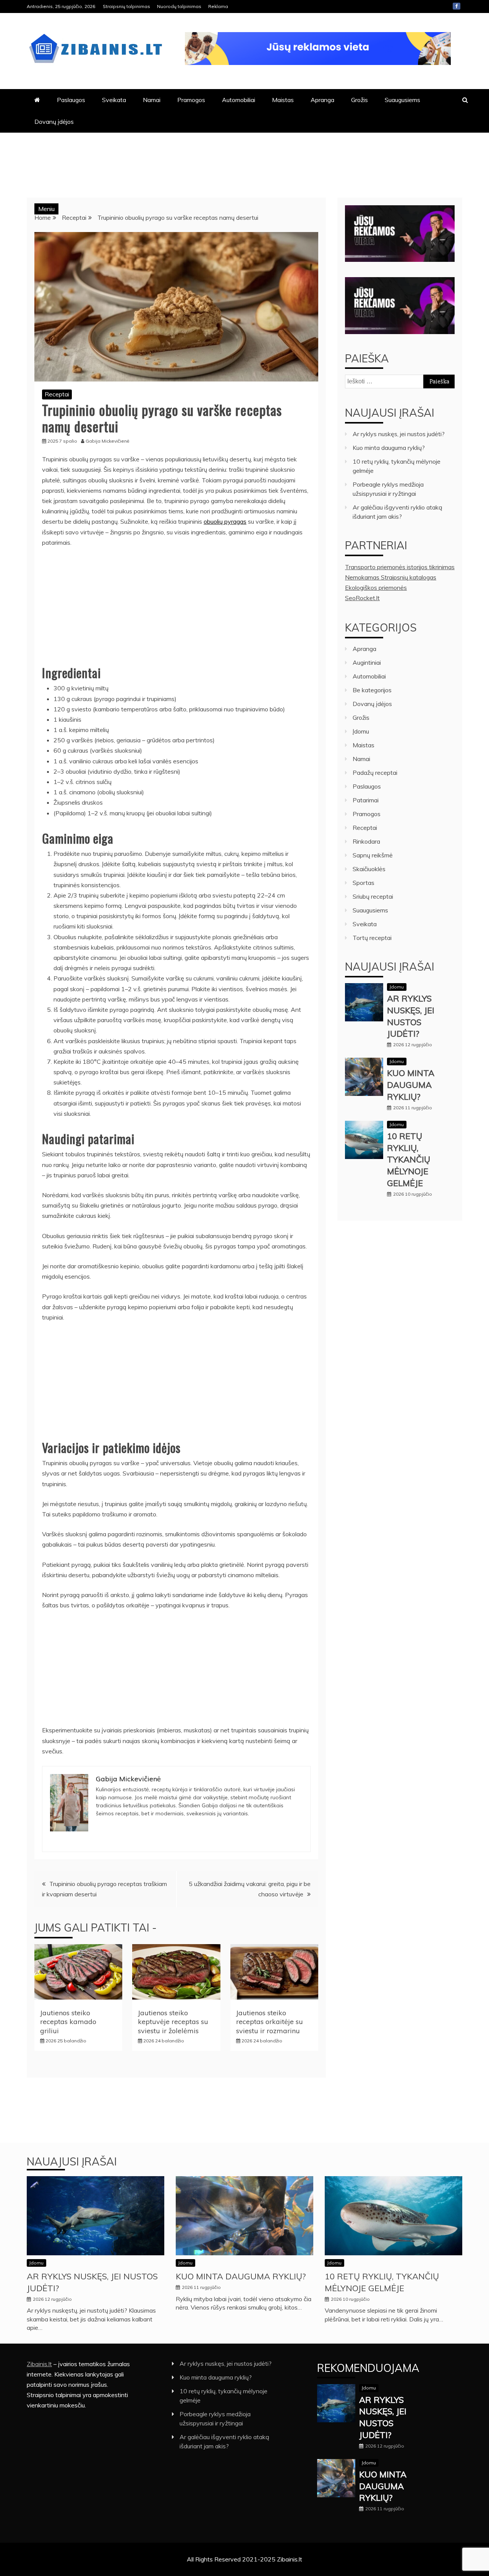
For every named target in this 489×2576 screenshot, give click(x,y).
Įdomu (361, 731)
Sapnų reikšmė (373, 855)
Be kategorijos (372, 690)
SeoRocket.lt (362, 598)
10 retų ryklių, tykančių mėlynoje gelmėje (409, 1160)
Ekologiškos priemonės (376, 588)
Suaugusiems (402, 100)
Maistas (283, 100)
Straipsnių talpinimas (126, 6)
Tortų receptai (372, 938)
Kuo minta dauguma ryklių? (389, 448)
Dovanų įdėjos (54, 122)
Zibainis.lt (39, 2364)
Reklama (218, 6)
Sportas (364, 883)
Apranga (322, 100)
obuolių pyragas (225, 521)
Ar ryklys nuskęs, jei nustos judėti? (399, 434)
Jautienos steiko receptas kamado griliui (68, 2022)
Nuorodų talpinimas (179, 6)
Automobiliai (239, 100)
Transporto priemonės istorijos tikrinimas (400, 567)
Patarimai (366, 800)
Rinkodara (366, 841)
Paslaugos (71, 100)
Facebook (457, 6)
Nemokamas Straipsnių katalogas (391, 577)
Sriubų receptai (373, 896)
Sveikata (114, 100)
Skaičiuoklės (369, 869)
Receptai (57, 394)
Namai (152, 100)
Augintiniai (367, 662)
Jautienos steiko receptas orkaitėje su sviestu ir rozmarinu (270, 2022)
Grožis (359, 100)
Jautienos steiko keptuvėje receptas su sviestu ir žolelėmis (173, 2022)
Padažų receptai (375, 773)
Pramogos (191, 100)
